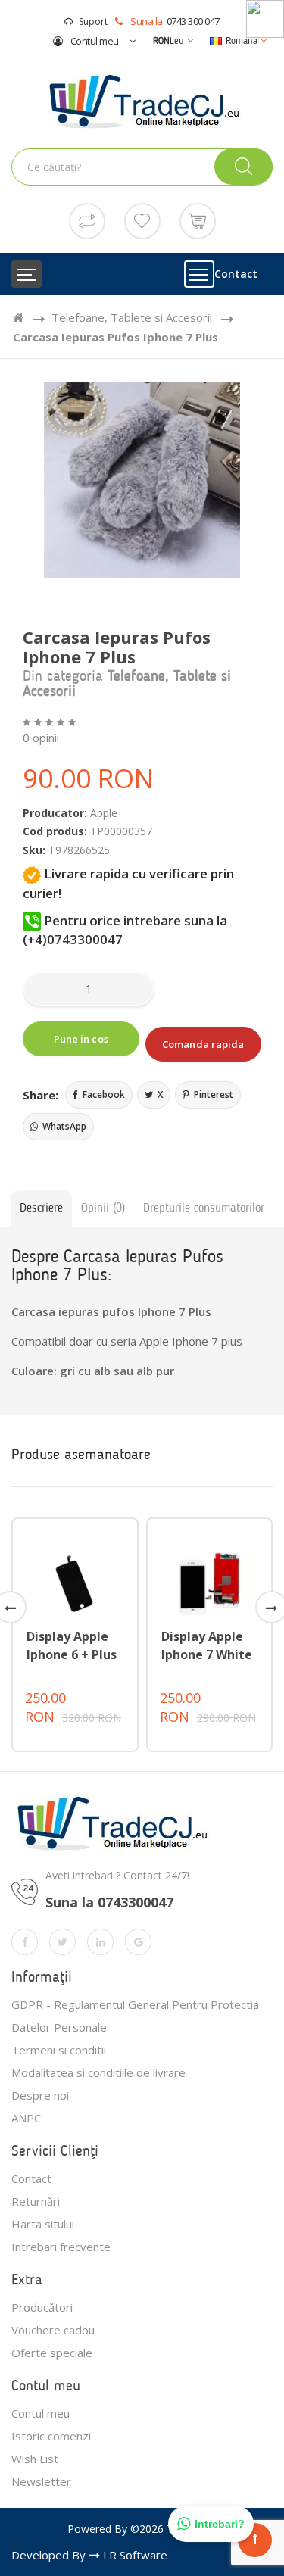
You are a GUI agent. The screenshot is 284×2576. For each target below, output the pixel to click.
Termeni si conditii (59, 2050)
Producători (42, 2307)
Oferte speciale (52, 2353)
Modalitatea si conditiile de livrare (98, 2072)
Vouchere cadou (53, 2330)
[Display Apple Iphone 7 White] (210, 1582)
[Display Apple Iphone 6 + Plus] (75, 1582)
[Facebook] (25, 1942)
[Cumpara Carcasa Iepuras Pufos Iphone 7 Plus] (142, 480)
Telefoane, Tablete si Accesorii (132, 317)
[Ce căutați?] (243, 167)
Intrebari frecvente (61, 2247)
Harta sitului (43, 2224)
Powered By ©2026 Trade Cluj (142, 2529)
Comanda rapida (203, 1044)
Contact (236, 274)
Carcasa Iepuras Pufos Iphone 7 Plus (115, 337)
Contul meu (94, 41)
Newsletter (41, 2481)
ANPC (26, 2118)
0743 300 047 (193, 21)
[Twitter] (62, 1942)
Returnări (36, 2201)
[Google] (138, 1942)
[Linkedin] (100, 1942)
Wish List (35, 2459)
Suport (93, 22)
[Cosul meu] (198, 220)
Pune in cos (81, 1039)
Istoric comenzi (51, 2436)
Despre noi (40, 2095)
